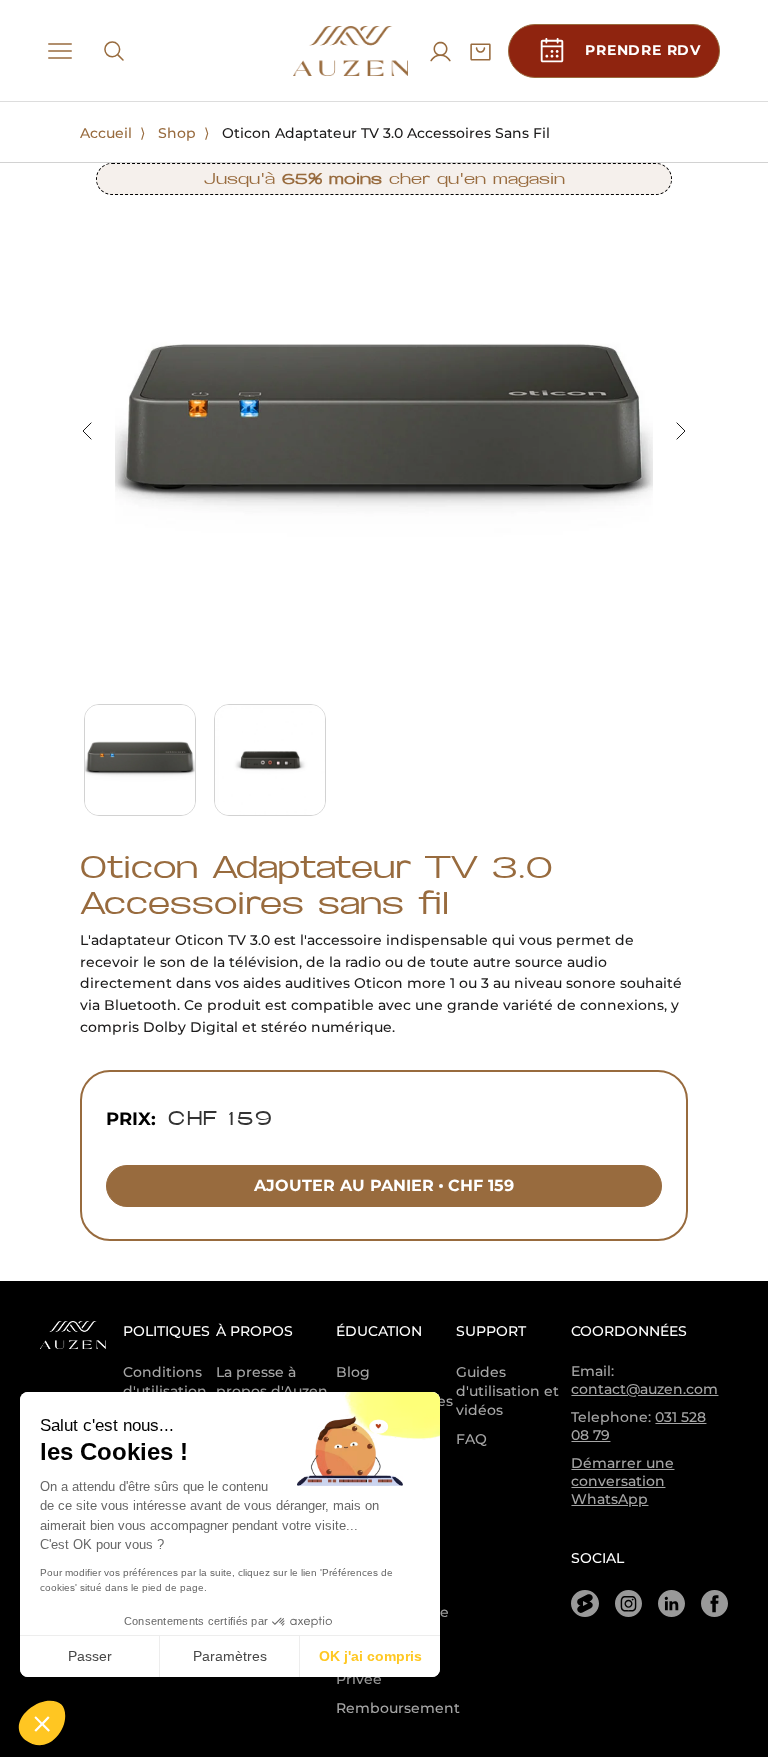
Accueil (106, 133)
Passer (90, 1656)
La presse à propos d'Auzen (272, 1381)
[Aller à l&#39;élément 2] (270, 760)
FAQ (471, 1439)
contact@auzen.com (644, 1389)
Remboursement (398, 1708)
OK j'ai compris (370, 1656)
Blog (353, 1372)
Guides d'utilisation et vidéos (507, 1391)
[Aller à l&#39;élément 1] (140, 760)
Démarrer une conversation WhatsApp (622, 1481)
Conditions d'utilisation (165, 1381)
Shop (177, 133)
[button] (42, 1723)
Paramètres (230, 1656)
